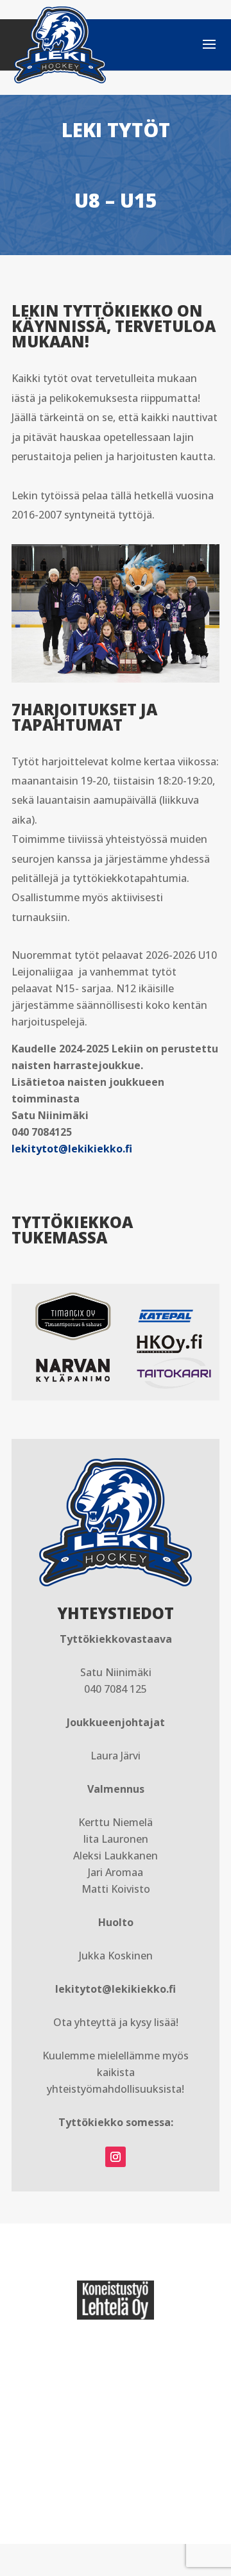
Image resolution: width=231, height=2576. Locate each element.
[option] (116, 2300)
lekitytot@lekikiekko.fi (72, 1149)
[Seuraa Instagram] (116, 2157)
